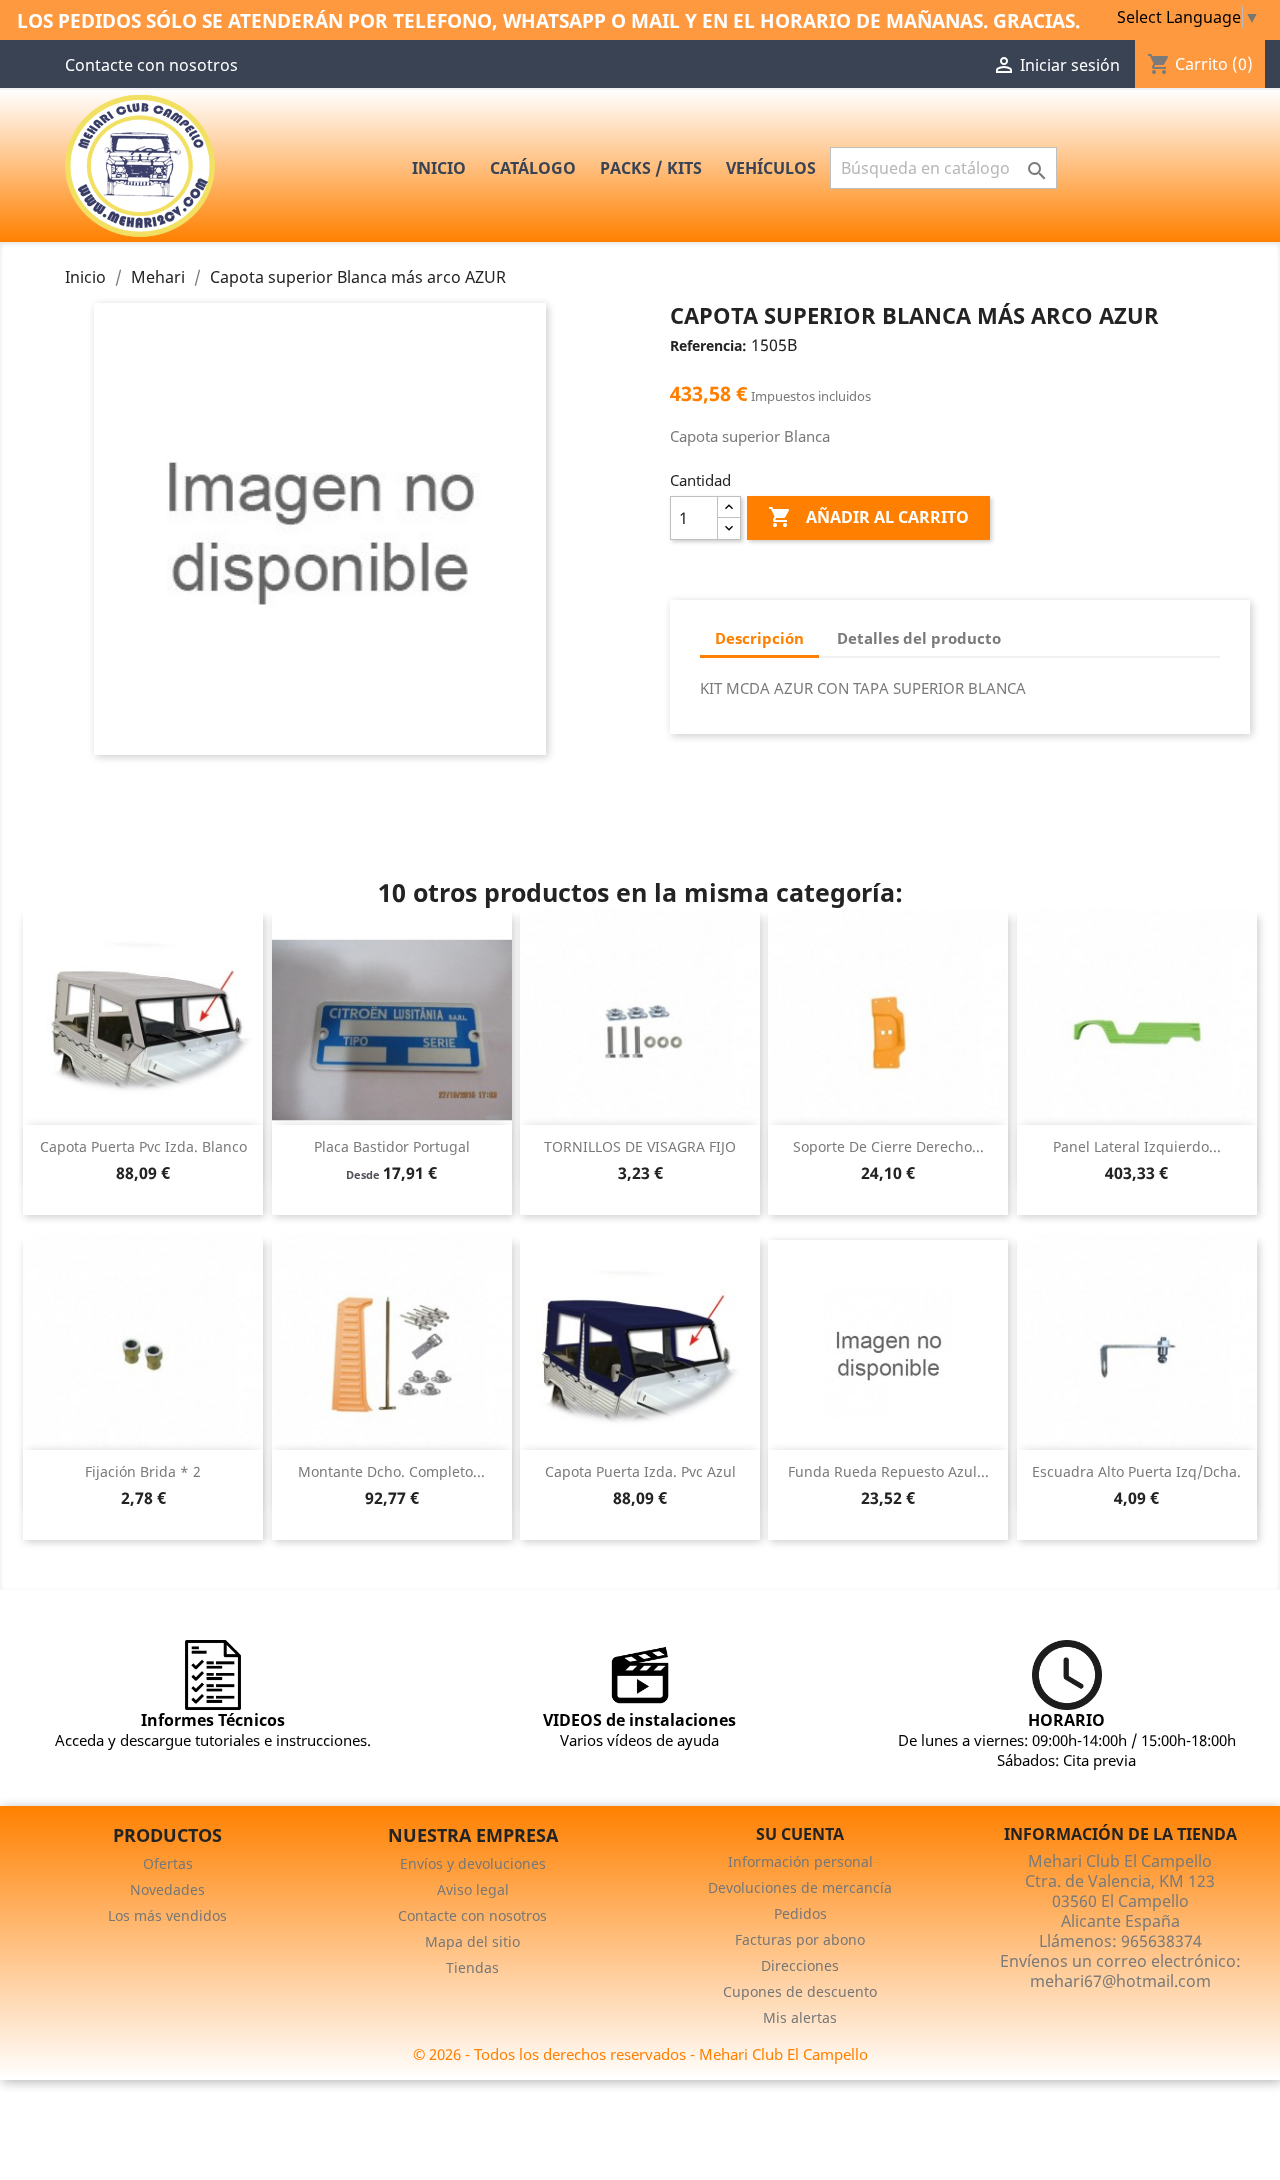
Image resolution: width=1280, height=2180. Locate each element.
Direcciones (800, 1965)
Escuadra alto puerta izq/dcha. (1136, 1471)
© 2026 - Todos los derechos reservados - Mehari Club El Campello (640, 2054)
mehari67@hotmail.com (1120, 1981)
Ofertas (168, 1863)
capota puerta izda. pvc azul (640, 1471)
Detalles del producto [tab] (919, 638)
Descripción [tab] (759, 638)
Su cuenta (800, 1834)
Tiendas (472, 1967)
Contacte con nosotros (151, 65)
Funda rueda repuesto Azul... (888, 1471)
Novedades (167, 1889)
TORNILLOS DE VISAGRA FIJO (640, 1146)
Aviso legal (473, 1889)
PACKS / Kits (651, 168)
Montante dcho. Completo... (391, 1471)
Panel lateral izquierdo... (1137, 1146)
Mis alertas (800, 2017)
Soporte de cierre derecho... (888, 1146)
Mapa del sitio (472, 1941)
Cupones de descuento (800, 1991)
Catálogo (533, 168)
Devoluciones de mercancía (800, 1887)
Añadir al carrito (868, 517)
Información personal (800, 1861)
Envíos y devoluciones (473, 1863)
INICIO (439, 168)
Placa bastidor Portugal (392, 1146)
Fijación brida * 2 (143, 1471)
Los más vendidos (167, 1915)
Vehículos (771, 168)
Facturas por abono (800, 1939)
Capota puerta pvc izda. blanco (143, 1146)
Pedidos (800, 1913)
